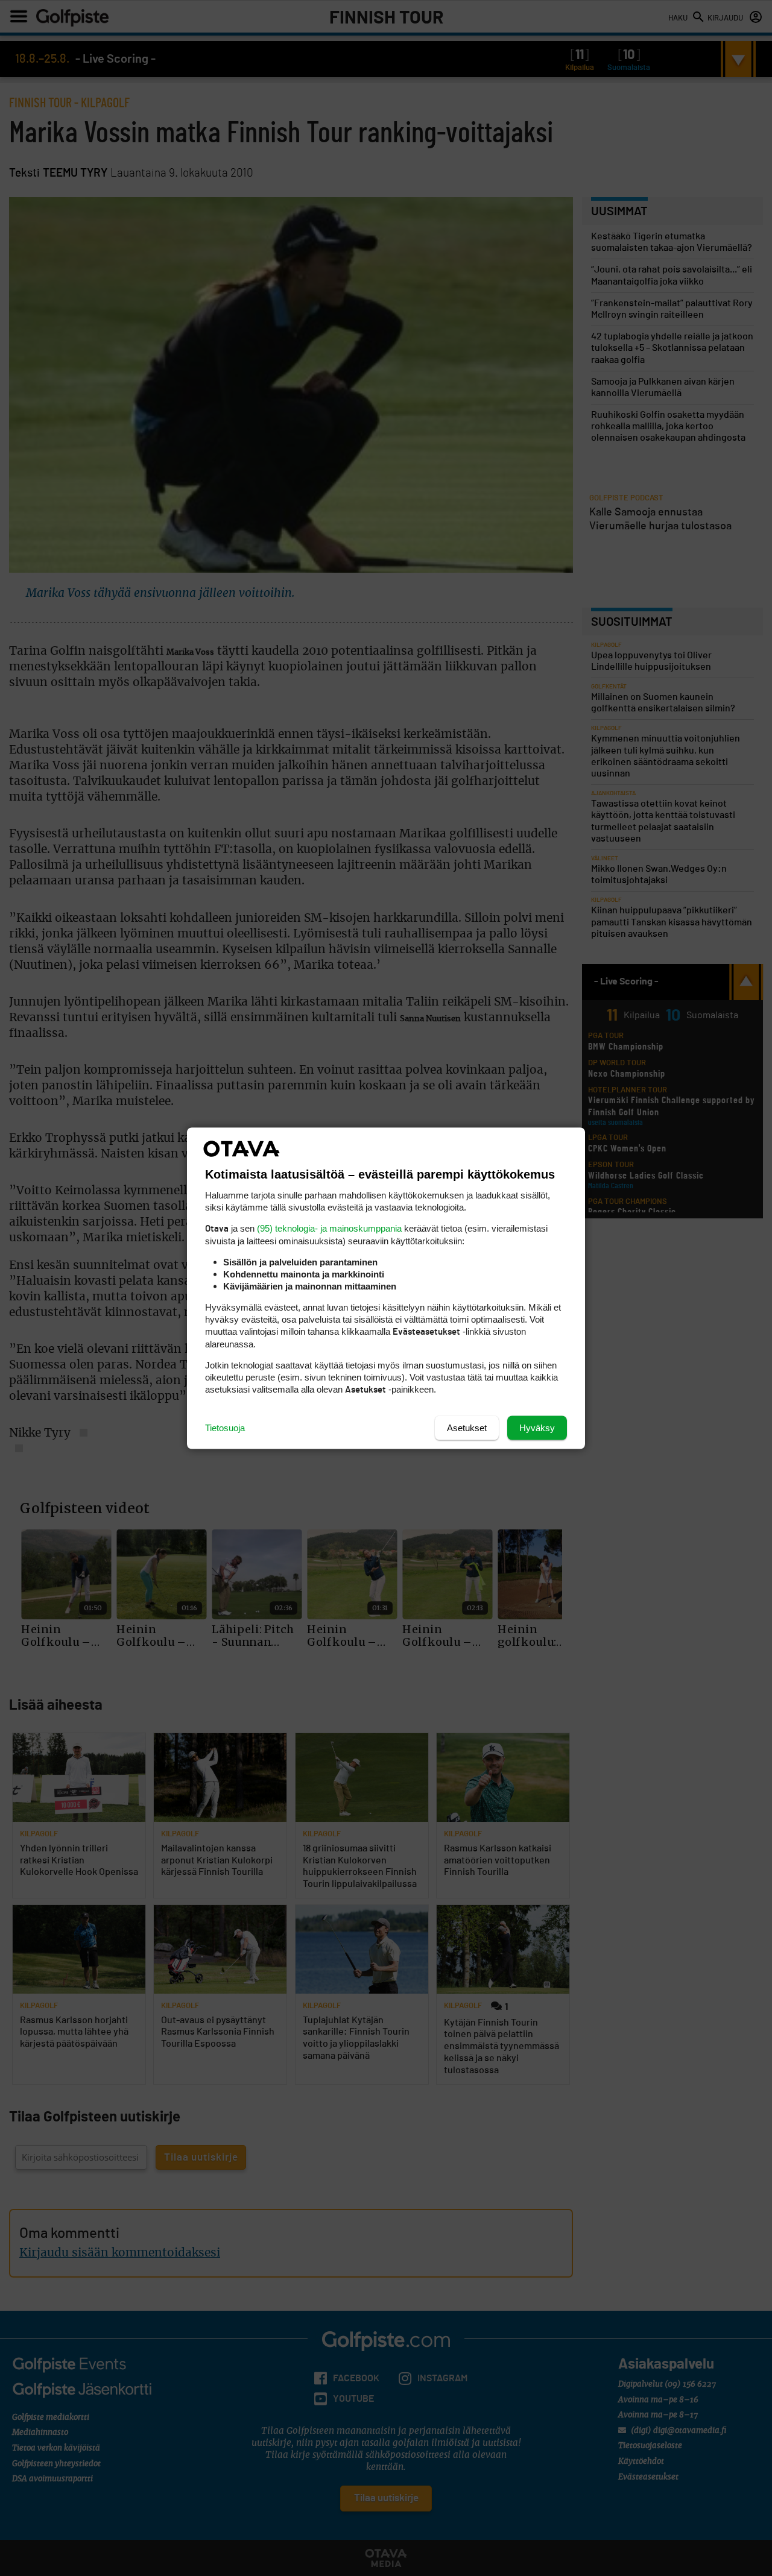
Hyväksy (537, 1427)
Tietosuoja (225, 1427)
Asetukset (467, 1427)
